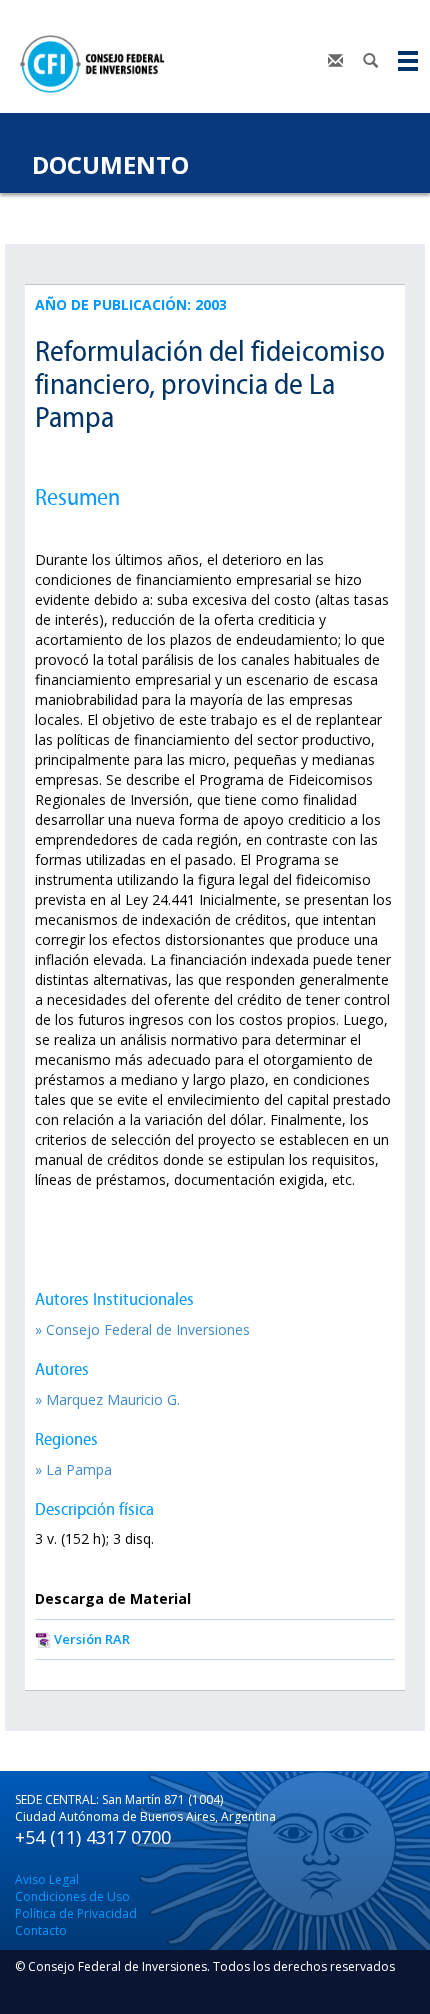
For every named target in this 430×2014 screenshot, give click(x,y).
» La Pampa (73, 1469)
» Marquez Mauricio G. (107, 1399)
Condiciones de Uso (72, 1896)
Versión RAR (92, 1639)
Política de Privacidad (76, 1913)
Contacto (41, 1930)
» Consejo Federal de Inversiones (142, 1329)
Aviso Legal (47, 1879)
